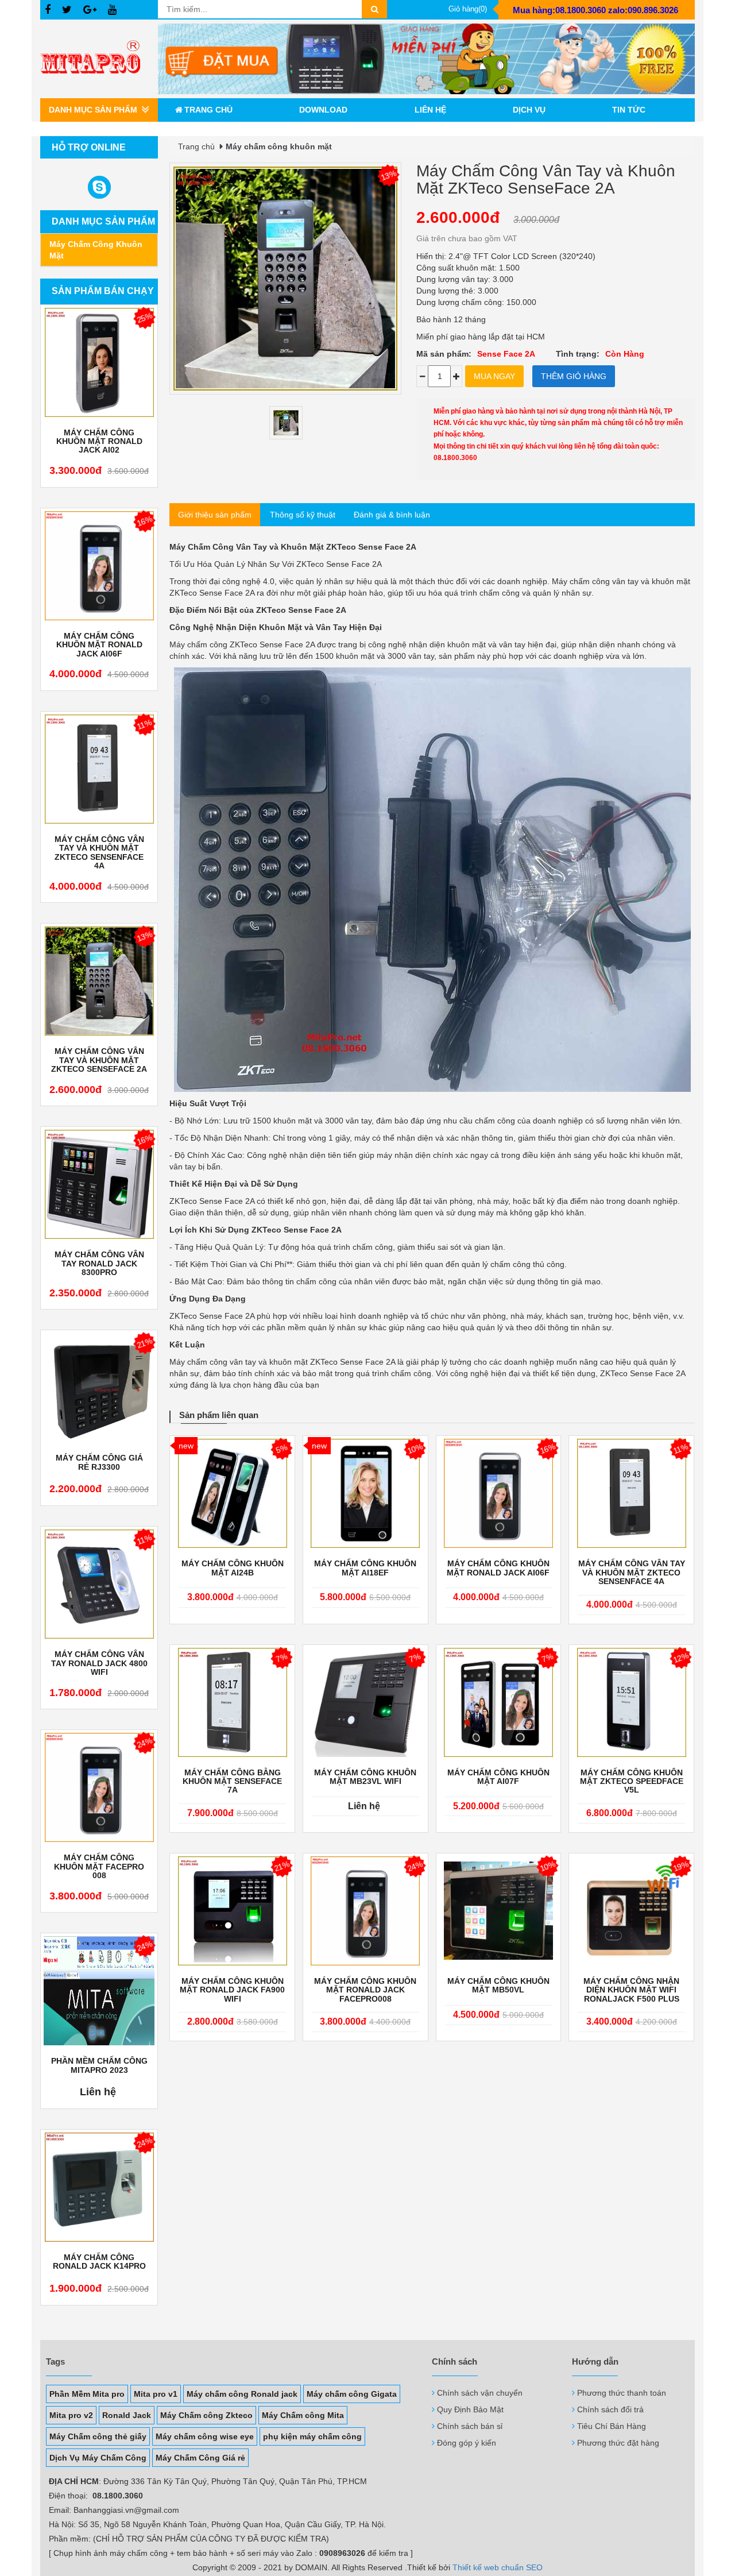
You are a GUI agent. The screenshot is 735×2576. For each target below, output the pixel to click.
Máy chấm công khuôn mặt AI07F (498, 1777)
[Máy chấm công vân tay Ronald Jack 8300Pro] (99, 1184)
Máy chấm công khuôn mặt (96, 250)
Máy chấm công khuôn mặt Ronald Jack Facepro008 (365, 1990)
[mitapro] (426, 59)
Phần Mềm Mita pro (87, 2394)
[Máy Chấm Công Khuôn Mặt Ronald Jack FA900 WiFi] (232, 1911)
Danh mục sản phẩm (103, 221)
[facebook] (48, 10)
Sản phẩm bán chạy (103, 291)
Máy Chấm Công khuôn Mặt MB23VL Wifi (365, 1777)
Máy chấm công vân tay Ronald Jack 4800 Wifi (99, 1663)
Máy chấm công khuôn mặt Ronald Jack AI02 (99, 442)
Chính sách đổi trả (610, 2409)
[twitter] (67, 10)
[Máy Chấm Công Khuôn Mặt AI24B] (232, 1493)
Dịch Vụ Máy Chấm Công (98, 2458)
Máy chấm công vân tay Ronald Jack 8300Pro (99, 1264)
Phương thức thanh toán (622, 2393)
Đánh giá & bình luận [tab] (392, 515)
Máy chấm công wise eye (205, 2436)
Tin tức (629, 110)
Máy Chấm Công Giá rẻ (200, 2458)
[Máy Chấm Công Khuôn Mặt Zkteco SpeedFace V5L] (631, 1702)
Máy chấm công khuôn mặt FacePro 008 (99, 1867)
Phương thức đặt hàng (618, 2443)
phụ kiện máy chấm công (312, 2436)
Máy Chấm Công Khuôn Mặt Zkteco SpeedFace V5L (632, 1782)
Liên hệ (430, 110)
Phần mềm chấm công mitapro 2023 (99, 2065)
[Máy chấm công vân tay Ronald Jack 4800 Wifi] (99, 1584)
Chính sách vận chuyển (480, 2393)
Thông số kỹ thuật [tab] (303, 515)
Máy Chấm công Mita (303, 2415)
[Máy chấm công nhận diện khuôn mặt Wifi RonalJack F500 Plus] (631, 1911)
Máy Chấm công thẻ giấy (98, 2436)
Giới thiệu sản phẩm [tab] (215, 515)
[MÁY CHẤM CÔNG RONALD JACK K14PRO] (99, 2187)
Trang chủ (208, 110)
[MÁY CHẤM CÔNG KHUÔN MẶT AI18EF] (365, 1493)
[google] (90, 10)
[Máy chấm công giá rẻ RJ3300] (99, 1388)
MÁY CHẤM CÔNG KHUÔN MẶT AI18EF (365, 1568)
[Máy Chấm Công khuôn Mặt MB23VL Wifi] (365, 1702)
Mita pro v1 (156, 2394)
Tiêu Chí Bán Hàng (612, 2426)
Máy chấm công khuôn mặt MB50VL (498, 1986)
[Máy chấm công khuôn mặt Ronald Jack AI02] (99, 362)
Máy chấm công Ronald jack (242, 2394)
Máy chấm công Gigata (352, 2394)
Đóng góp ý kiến (467, 2443)
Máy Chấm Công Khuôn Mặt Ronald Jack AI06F (99, 645)
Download (323, 110)
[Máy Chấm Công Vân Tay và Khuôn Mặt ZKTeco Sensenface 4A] (99, 769)
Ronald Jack (127, 2415)
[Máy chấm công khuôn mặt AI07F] (499, 1702)
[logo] (99, 59)
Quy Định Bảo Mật (470, 2409)
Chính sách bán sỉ (470, 2426)
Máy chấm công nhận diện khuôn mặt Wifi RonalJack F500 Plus (631, 1990)
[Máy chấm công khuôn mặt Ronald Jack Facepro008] (365, 1911)
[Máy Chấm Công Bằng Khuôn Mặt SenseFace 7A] (232, 1702)
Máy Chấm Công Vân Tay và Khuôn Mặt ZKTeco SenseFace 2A (99, 1060)
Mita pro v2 (71, 2415)
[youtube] (112, 10)
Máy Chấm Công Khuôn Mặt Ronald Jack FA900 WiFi (232, 1990)
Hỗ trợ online (89, 147)
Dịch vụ (529, 110)
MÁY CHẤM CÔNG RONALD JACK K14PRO (99, 2262)
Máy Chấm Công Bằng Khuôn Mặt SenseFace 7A (232, 1782)
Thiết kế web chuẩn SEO (498, 2567)
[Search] (374, 9)
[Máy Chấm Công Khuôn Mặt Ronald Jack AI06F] (99, 566)
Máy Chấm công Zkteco (206, 2415)
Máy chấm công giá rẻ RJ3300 (99, 1462)
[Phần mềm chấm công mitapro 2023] (99, 1991)
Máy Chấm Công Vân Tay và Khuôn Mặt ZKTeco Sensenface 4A (99, 853)
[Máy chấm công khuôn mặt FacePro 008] (99, 1787)
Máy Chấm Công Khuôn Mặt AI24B (233, 1568)
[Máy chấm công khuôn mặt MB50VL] (499, 1911)
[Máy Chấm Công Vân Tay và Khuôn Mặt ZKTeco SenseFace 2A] (99, 981)
